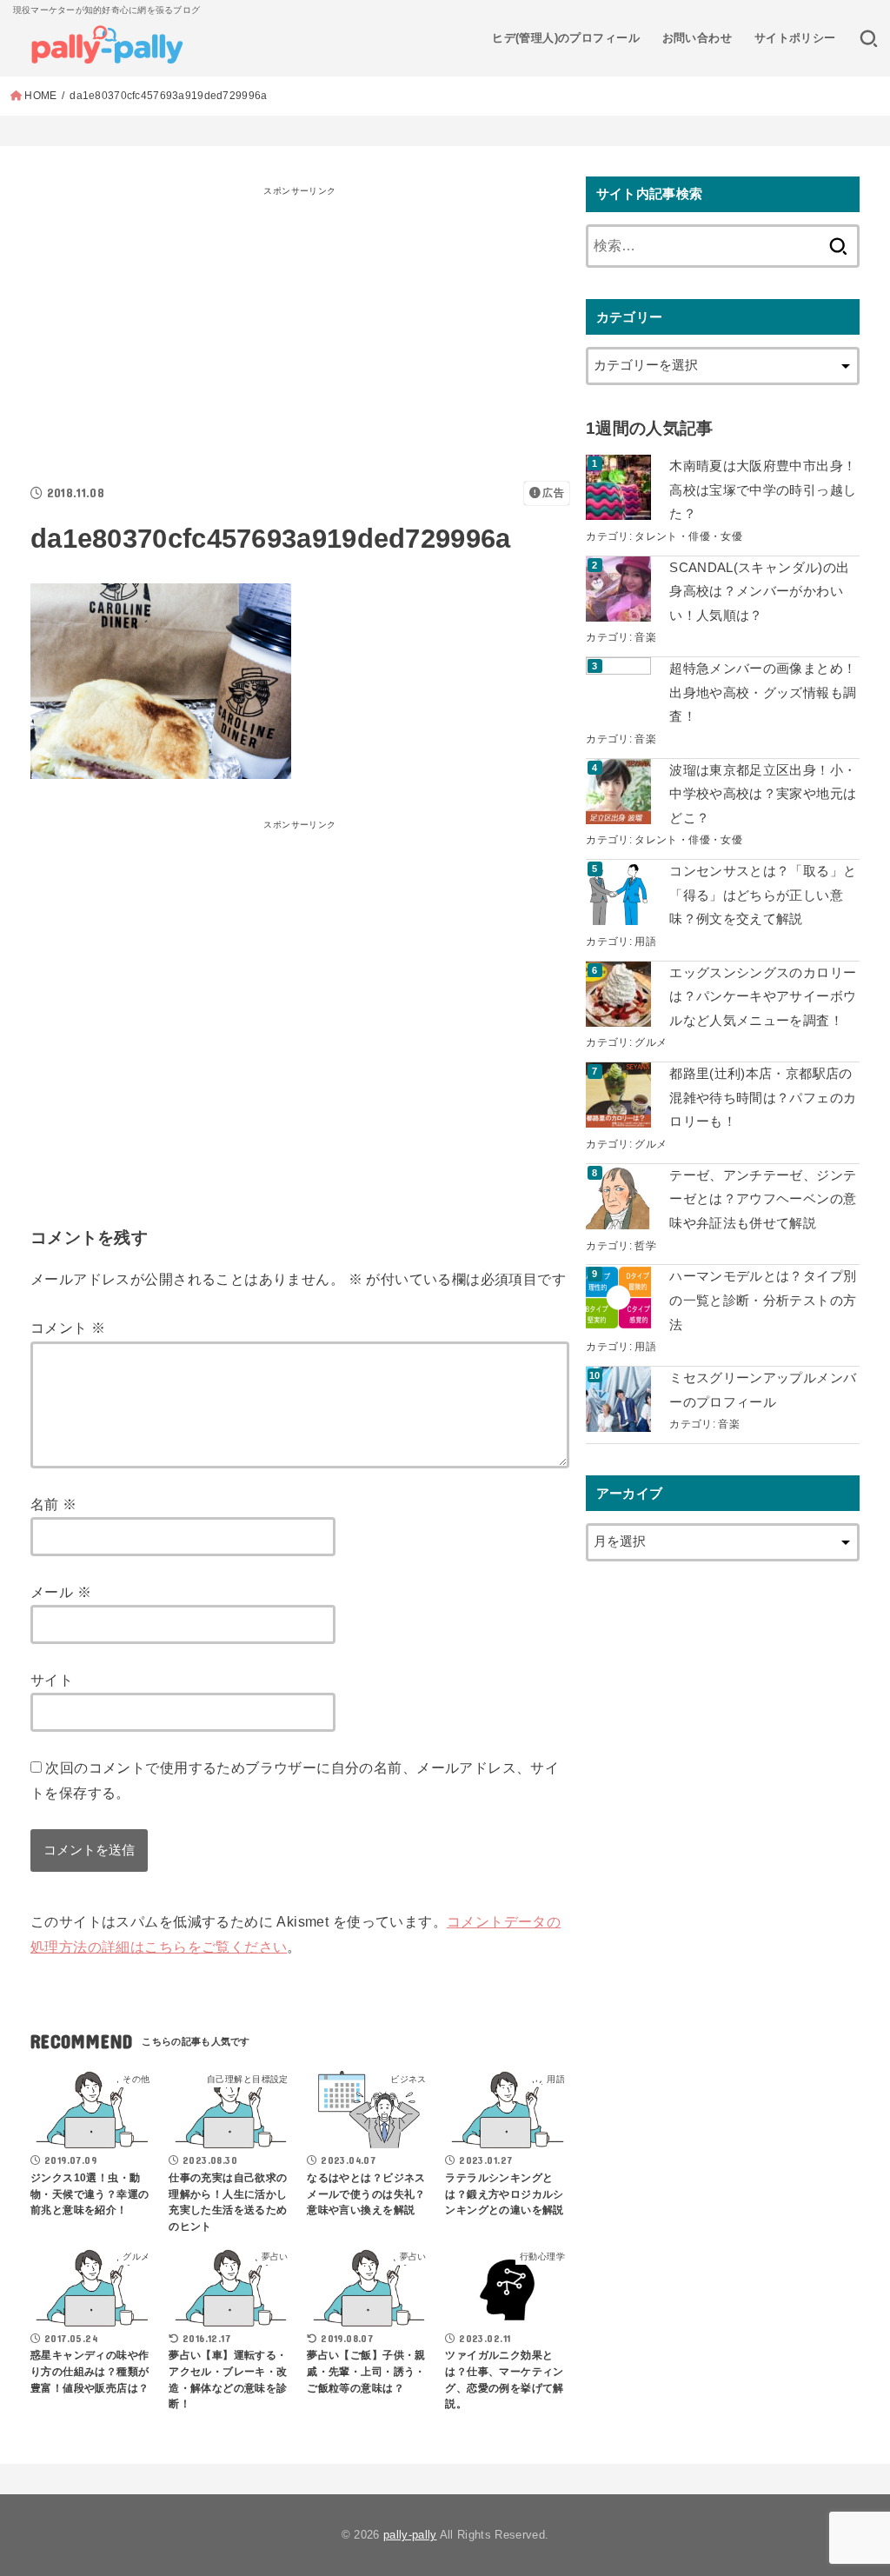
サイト (52, 1680)
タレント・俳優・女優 (688, 536)
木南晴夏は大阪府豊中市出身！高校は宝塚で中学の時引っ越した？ (763, 490)
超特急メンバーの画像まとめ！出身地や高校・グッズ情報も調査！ (763, 692)
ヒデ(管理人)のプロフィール (566, 38)
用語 (645, 941)
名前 (54, 1504)
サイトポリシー (795, 38)
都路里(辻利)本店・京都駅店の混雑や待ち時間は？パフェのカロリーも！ (763, 1098)
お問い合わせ (697, 38)
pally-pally (410, 2535)
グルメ (651, 1042)
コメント (68, 1328)
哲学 (645, 1245)
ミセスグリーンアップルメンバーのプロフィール (763, 1390)
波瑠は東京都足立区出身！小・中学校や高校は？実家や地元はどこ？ (763, 794)
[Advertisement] (300, 324)
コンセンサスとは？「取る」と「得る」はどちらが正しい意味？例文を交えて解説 (763, 895)
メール (61, 1592)
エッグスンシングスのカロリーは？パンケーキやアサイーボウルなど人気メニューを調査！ (763, 997)
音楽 (645, 637)
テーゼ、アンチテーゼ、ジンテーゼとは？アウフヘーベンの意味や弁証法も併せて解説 (763, 1199)
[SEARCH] (869, 38)
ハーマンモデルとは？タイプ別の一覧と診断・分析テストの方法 (763, 1300)
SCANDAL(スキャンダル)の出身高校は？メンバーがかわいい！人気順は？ (759, 592)
